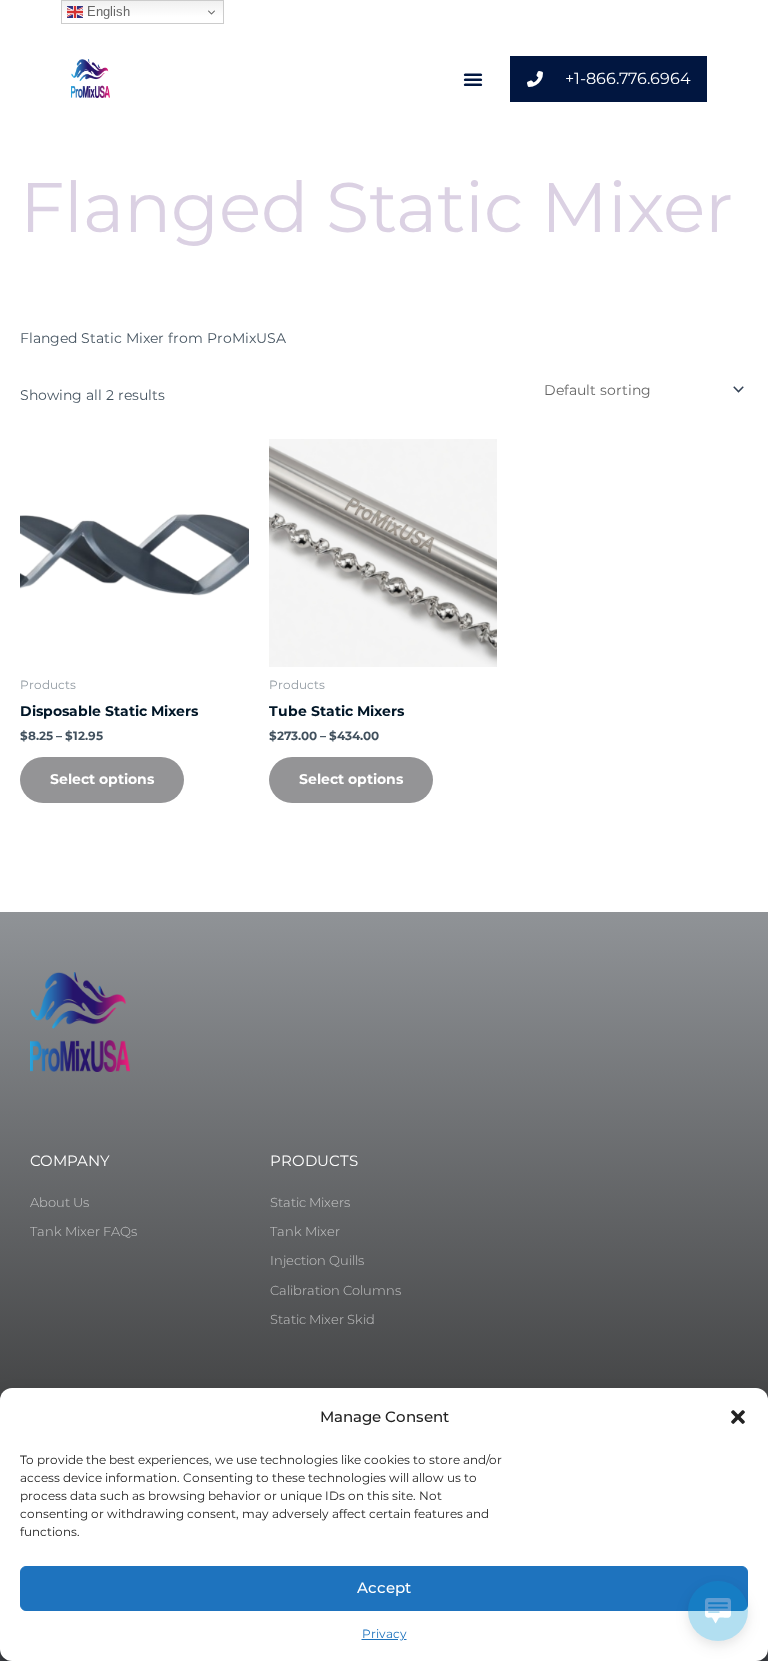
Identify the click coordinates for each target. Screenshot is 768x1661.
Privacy (384, 1633)
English (106, 11)
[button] (738, 1417)
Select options (102, 779)
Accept (384, 1587)
